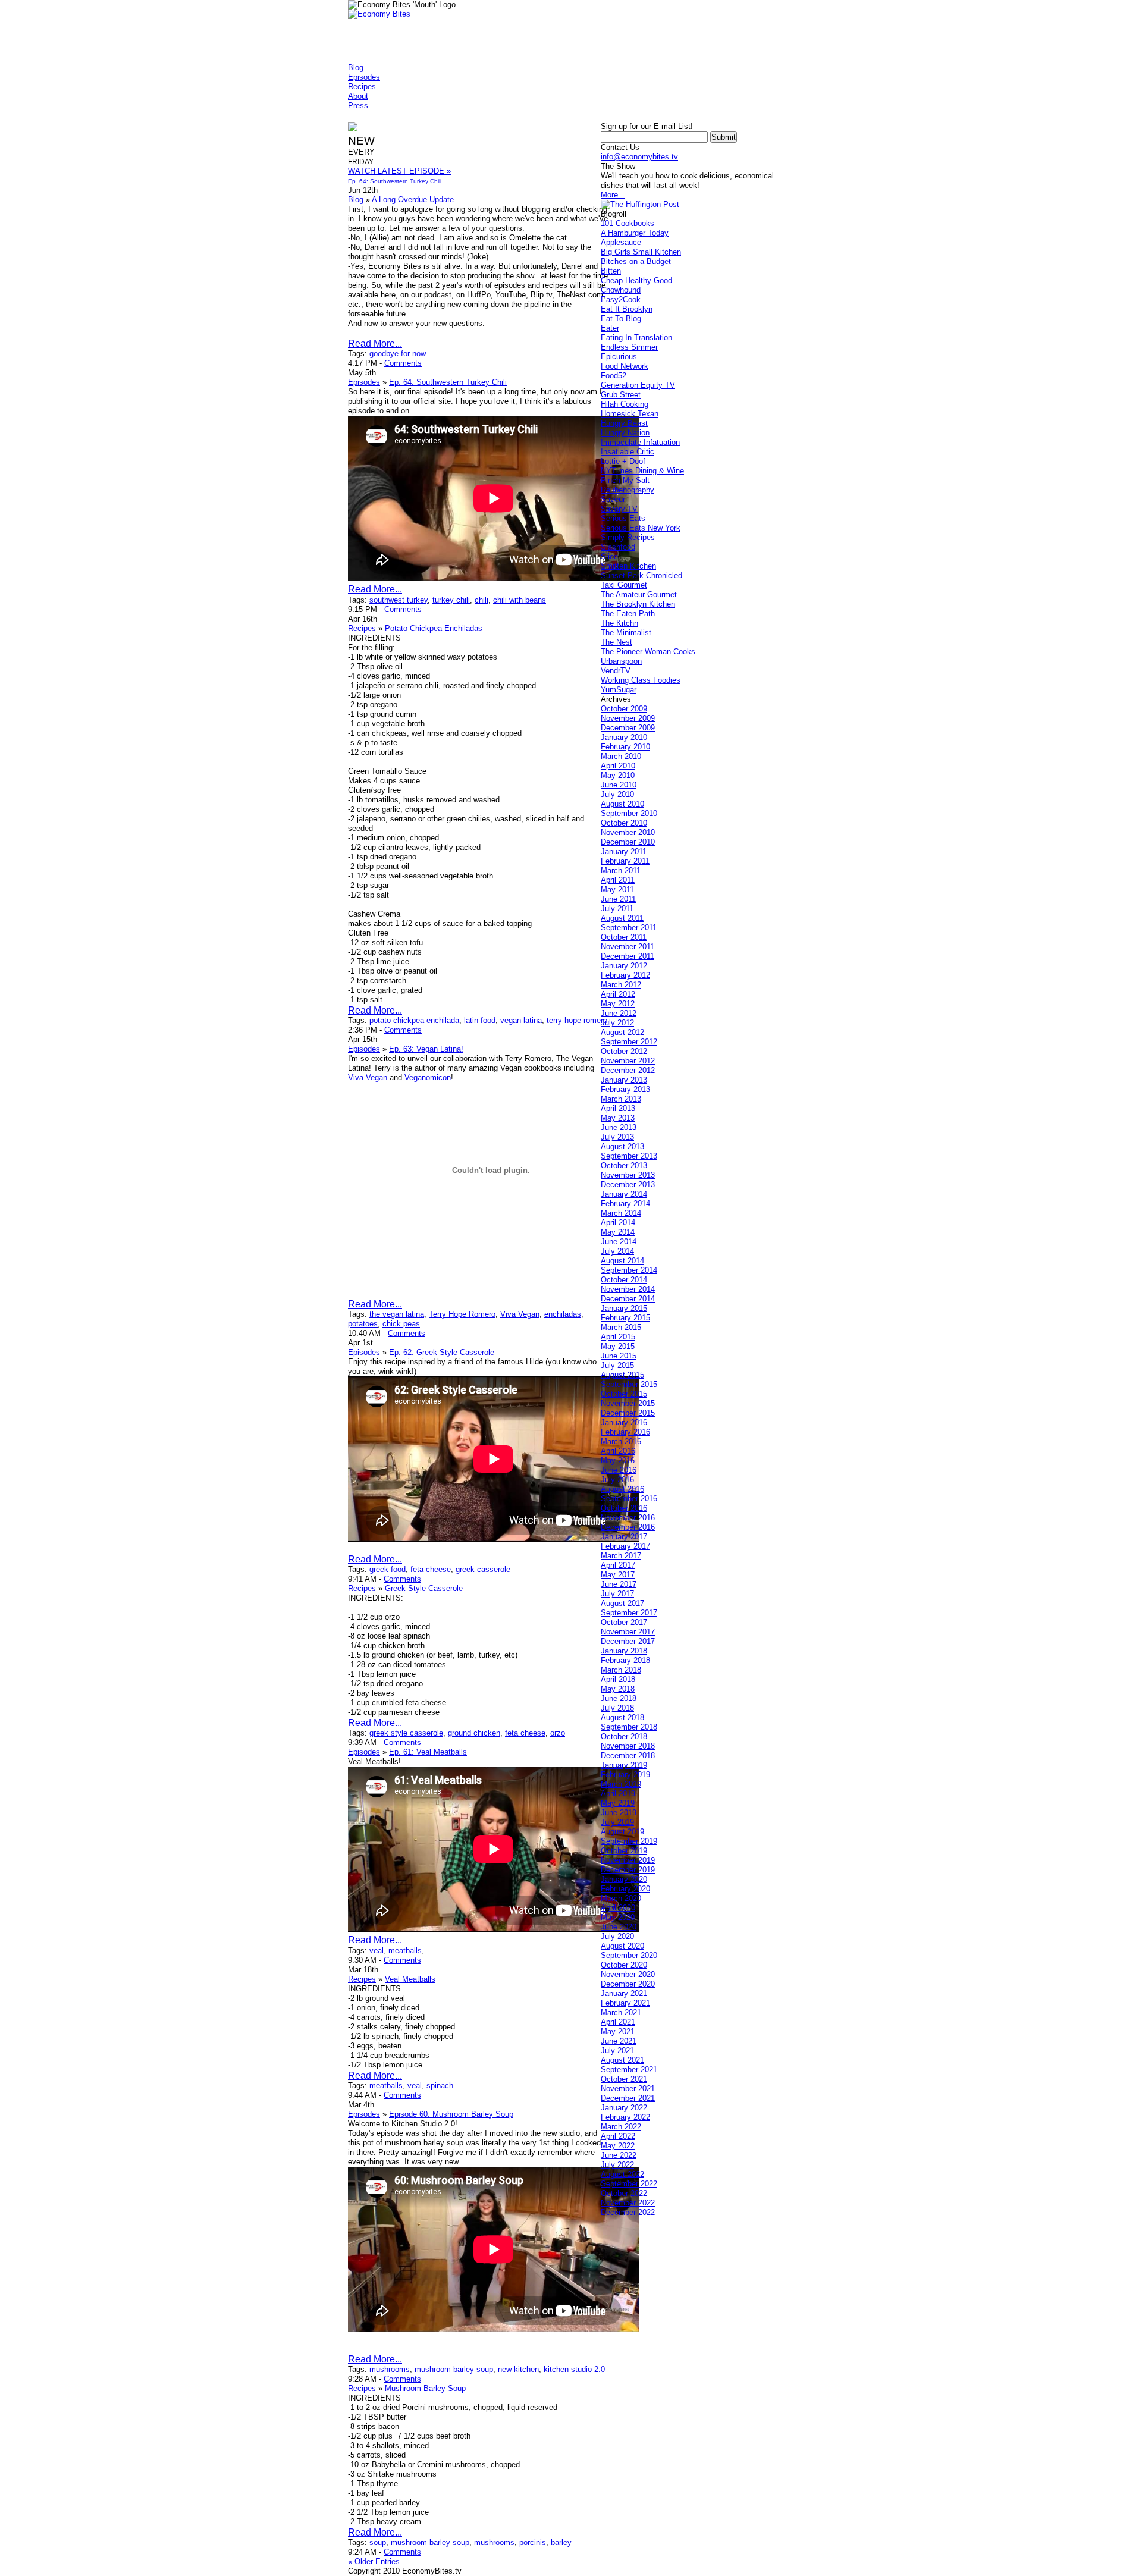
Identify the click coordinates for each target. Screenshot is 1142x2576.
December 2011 (628, 956)
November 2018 (628, 1746)
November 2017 (628, 1632)
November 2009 (628, 718)
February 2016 (625, 1432)
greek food (388, 1569)
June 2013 (619, 1127)
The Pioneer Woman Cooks (648, 652)
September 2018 (629, 1727)
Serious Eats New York (641, 528)
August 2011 (622, 918)
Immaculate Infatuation (640, 442)
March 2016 (621, 1441)
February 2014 (625, 1204)
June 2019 (619, 1813)
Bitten (611, 271)
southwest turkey (399, 600)
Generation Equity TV (638, 385)
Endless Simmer (629, 347)
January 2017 (624, 1537)
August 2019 (622, 1832)
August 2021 (622, 2060)
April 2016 (618, 1451)
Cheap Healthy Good (636, 280)
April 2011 (618, 880)
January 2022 (624, 2108)
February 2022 (625, 2117)
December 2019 (628, 1870)
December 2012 (628, 1070)
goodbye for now (398, 354)
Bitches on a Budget (636, 261)
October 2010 (624, 823)
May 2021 (618, 2031)
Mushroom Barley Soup (425, 2388)
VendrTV (616, 671)
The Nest (617, 642)
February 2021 (625, 2003)
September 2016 (629, 1499)
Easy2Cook (621, 299)
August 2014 (622, 1261)
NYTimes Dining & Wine (642, 471)
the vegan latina (397, 1314)
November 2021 (628, 2089)
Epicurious (619, 357)
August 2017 (622, 1603)
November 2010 (628, 832)
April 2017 (618, 1565)
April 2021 (618, 2022)
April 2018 (618, 1679)
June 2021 (619, 2041)
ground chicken (474, 1733)
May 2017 (618, 1575)
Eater (610, 328)
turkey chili (451, 600)
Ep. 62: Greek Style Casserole (442, 1352)
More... (613, 195)
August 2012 (622, 1032)
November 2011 (628, 947)
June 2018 (619, 1698)
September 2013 (629, 1156)
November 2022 (628, 2203)
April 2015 (618, 1337)
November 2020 (628, 1974)
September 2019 (629, 1841)
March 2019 (621, 1784)
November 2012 (628, 1061)
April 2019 (618, 1794)
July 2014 (617, 1251)
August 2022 (622, 2174)
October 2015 (624, 1394)
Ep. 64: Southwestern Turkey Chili (448, 382)
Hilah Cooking (625, 404)
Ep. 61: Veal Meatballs (428, 1752)
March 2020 (621, 1898)
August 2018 (622, 1717)
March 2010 (621, 756)
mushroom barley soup (454, 2369)
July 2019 (617, 1822)
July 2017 (617, 1594)
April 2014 (618, 1223)
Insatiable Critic (628, 452)
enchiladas (563, 1314)
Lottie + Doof (623, 461)
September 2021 (629, 2070)
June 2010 (619, 785)
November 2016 (628, 1518)
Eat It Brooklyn (627, 309)
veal (377, 1951)
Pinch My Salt (625, 480)
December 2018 (628, 1755)
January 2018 (624, 1651)
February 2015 (625, 1318)
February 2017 (625, 1546)
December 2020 (628, 1984)
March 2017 (621, 1556)
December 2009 (628, 728)
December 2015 (628, 1413)
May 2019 (618, 1803)
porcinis (533, 2542)
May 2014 (618, 1232)
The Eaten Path (628, 614)
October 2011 (624, 937)
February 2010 (625, 747)
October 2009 (624, 709)
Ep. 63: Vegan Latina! (426, 1049)
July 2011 (617, 909)
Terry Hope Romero (462, 1314)
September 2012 (629, 1042)
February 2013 (625, 1089)
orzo (558, 1733)
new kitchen (518, 2369)
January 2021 (624, 1993)
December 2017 (628, 1641)
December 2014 (628, 1299)
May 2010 (618, 775)
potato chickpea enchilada (414, 1020)
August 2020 (622, 1946)
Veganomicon (428, 1077)
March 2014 (621, 1213)
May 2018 (618, 1689)
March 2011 (621, 870)
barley (561, 2542)
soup (378, 2542)
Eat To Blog (621, 319)
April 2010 (618, 766)
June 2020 (619, 1927)
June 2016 (619, 1470)
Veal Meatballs (410, 1979)
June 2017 (619, 1584)
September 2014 (629, 1270)
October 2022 (624, 2193)
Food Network (625, 366)
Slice (609, 556)
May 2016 (618, 1460)
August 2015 (622, 1375)
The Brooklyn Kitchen (638, 604)
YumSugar (619, 690)
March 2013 (621, 1099)
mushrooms (390, 2369)
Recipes (362, 87)
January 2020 (624, 1879)
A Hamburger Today (635, 233)
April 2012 (618, 994)
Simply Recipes (628, 537)
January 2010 (624, 737)
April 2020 (618, 1908)
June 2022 (619, 2155)
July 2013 (617, 1137)
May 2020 (618, 1917)
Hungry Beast (624, 423)
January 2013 (624, 1080)
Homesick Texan (630, 414)
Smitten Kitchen (628, 566)
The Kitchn (619, 623)
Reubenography (628, 490)
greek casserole (483, 1569)
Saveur (613, 499)
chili (481, 600)
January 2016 (624, 1422)
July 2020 (617, 1936)
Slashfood (618, 547)
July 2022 (617, 2165)
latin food (480, 1020)
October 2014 (624, 1280)
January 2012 (624, 966)
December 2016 (628, 1527)
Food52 (614, 376)
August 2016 (622, 1489)
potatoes (363, 1324)
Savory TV (619, 509)
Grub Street (621, 395)
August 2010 (622, 804)
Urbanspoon (621, 661)
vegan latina (521, 1020)
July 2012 (617, 1023)
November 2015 (628, 1403)
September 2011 (629, 928)
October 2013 (624, 1165)
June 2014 (619, 1242)
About (358, 96)
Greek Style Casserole (424, 1588)
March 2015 (621, 1327)
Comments (403, 363)
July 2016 (617, 1480)
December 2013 (628, 1185)
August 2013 (622, 1146)
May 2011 (617, 889)
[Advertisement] (564, 115)
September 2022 (629, 2184)
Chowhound (621, 290)
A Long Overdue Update (413, 200)
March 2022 (621, 2127)
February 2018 (625, 1660)
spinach (440, 2086)
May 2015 (618, 1346)
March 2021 (621, 2012)
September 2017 (629, 1613)
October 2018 (624, 1736)
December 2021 (628, 2098)
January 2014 (624, 1194)
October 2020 (624, 1965)
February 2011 (625, 861)
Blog (356, 68)
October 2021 (624, 2079)
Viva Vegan (368, 1077)
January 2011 (624, 851)
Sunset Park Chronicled (641, 575)
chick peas (401, 1324)
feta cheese (431, 1569)
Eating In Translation (636, 338)
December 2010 (628, 842)
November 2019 (628, 1860)
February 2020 (625, 1889)
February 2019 (625, 1775)
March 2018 (621, 1670)
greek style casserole (406, 1733)
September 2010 (629, 813)
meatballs (405, 1951)
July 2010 (617, 794)
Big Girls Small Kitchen (641, 252)
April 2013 (618, 1108)
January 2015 (624, 1308)
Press (358, 106)
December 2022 (628, 2212)
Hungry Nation (625, 433)
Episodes (364, 77)
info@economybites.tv (639, 157)
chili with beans (520, 600)
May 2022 (618, 2146)
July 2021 (617, 2051)
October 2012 (624, 1051)
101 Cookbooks (628, 223)
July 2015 (617, 1365)
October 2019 (624, 1851)
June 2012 (619, 1013)
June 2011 (618, 899)
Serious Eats (623, 518)
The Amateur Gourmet (639, 594)
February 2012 (625, 975)
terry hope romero (577, 1020)
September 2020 (629, 1955)
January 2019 (624, 1765)
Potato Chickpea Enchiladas (434, 628)
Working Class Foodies (641, 680)
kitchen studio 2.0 (574, 2369)
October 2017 (624, 1622)
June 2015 (619, 1356)
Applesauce (621, 242)
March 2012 (621, 985)
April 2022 (618, 2136)
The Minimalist (626, 633)
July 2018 (617, 1708)
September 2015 (629, 1384)
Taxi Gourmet (624, 585)
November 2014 (628, 1289)
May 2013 (618, 1118)
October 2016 (624, 1508)
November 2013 (628, 1175)
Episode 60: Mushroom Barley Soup (451, 2114)
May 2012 (618, 1004)
